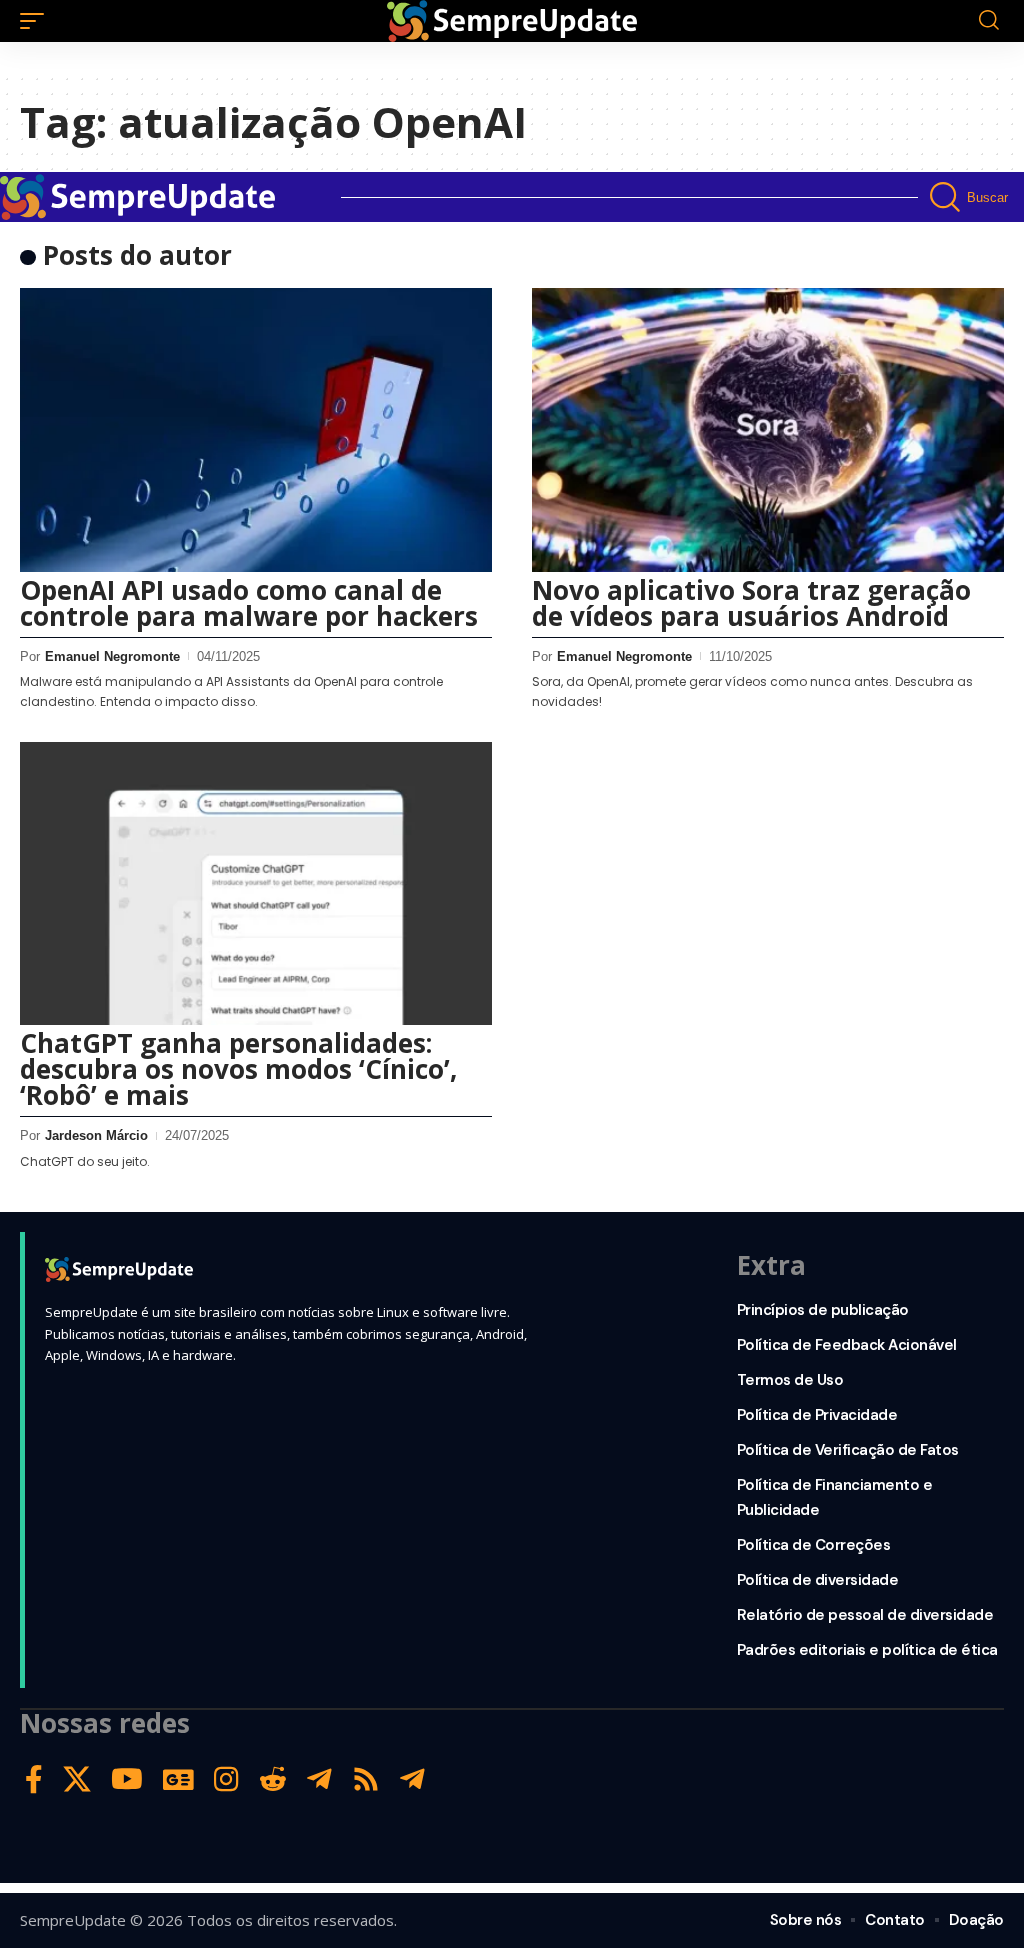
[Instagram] (226, 1779)
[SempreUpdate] (512, 21)
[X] (77, 1779)
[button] (37, 21)
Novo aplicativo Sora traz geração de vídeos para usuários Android (751, 603)
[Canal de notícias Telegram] (412, 1779)
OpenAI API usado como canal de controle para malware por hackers (249, 603)
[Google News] (178, 1779)
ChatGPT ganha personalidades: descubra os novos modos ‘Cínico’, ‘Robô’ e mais (238, 1069)
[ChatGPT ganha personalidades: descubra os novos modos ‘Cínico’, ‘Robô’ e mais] (256, 883)
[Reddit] (273, 1779)
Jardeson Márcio (96, 1135)
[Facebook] (34, 1779)
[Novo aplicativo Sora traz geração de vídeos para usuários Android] (768, 429)
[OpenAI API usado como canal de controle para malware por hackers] (256, 429)
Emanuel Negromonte (112, 656)
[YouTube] (127, 1779)
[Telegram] (319, 1779)
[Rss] (366, 1779)
